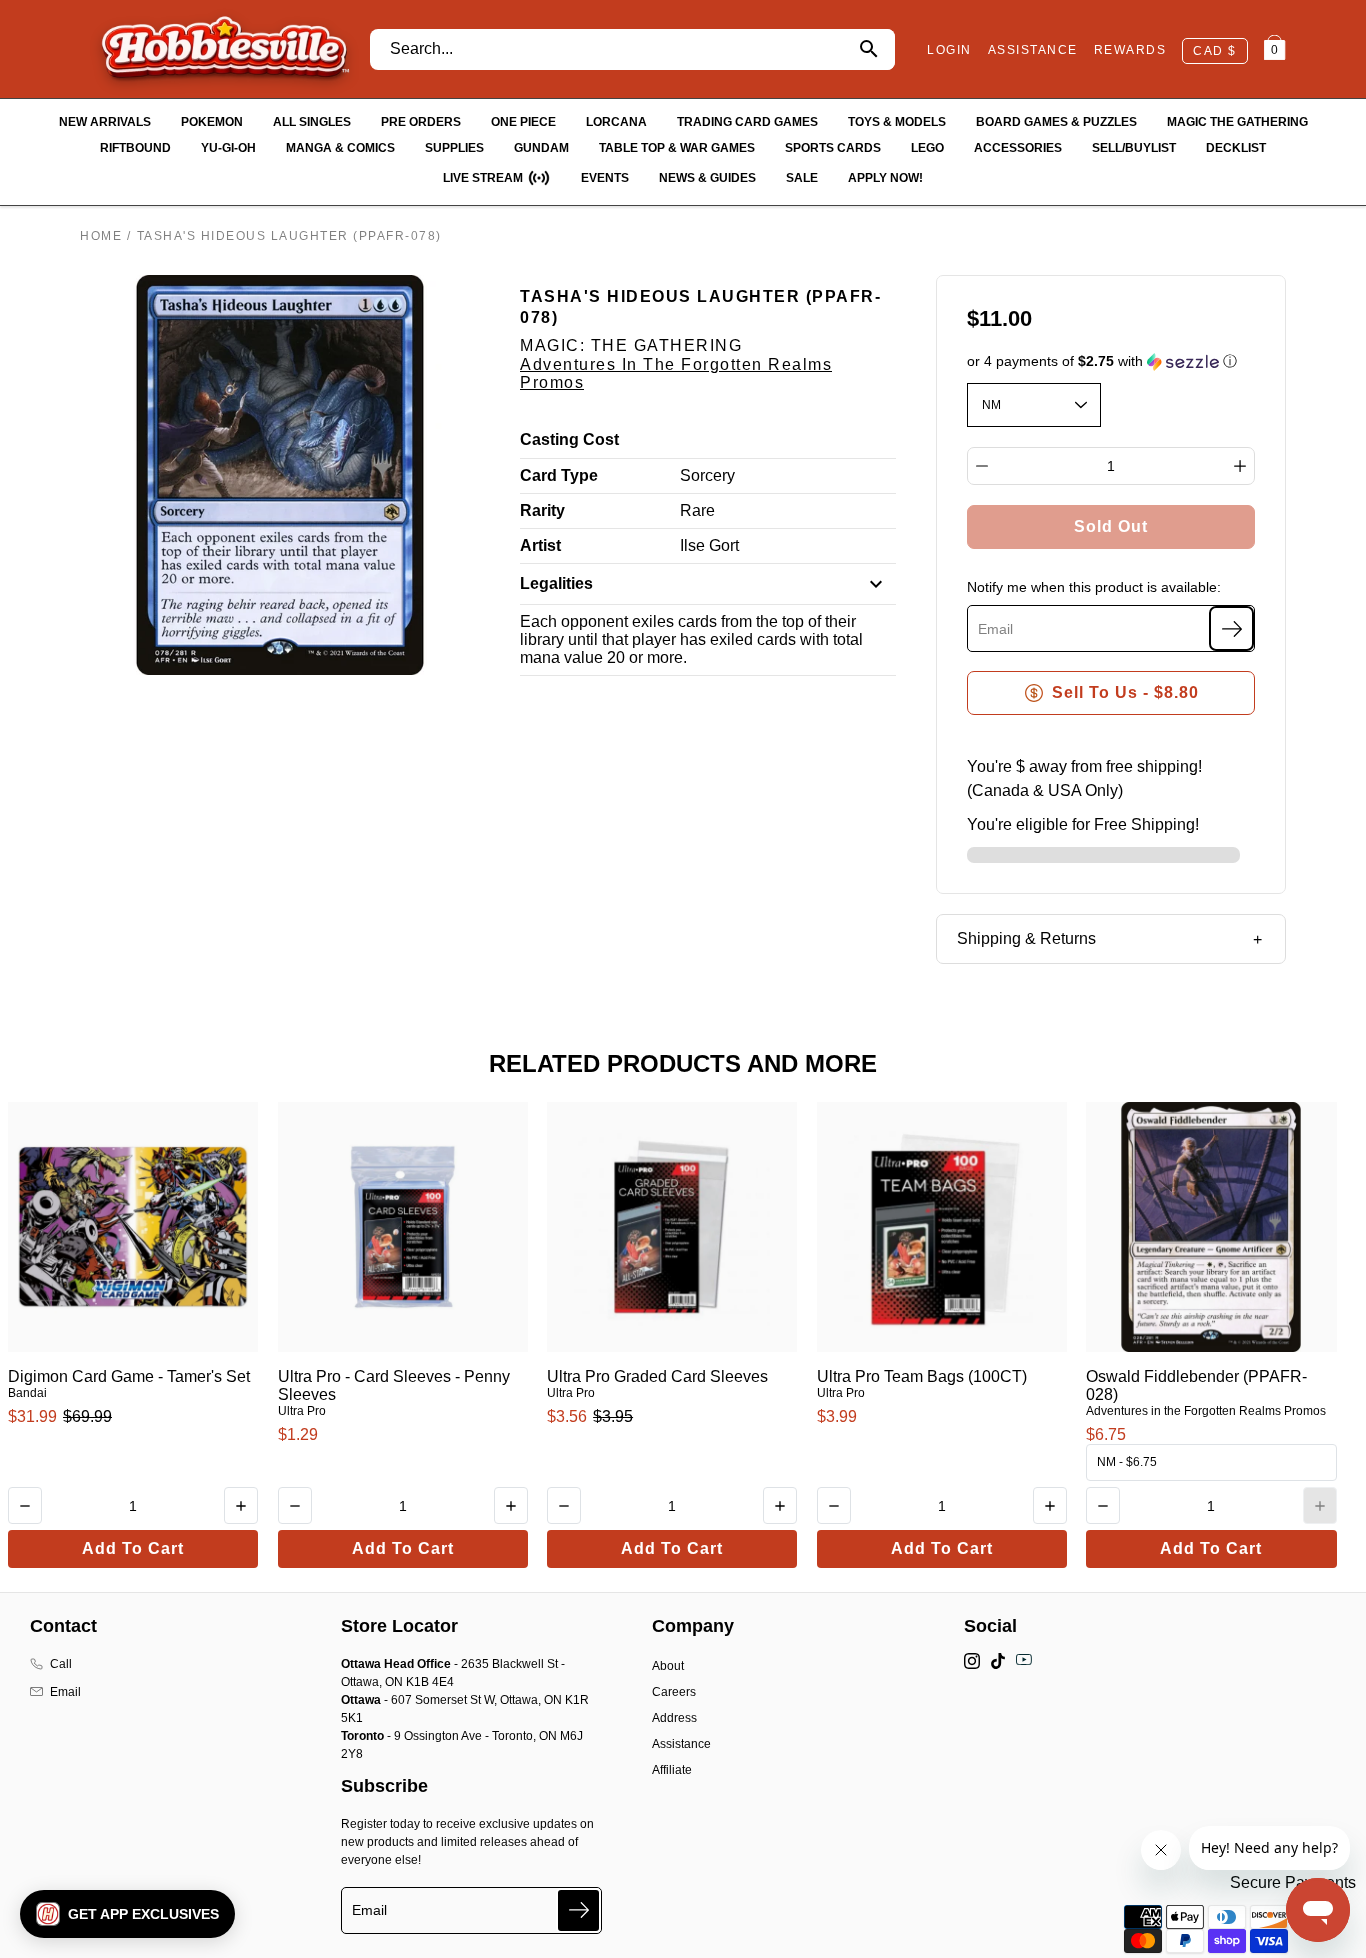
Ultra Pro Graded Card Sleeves (657, 1376)
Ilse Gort (709, 545)
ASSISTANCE (1033, 50)
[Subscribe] (1231, 628)
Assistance (681, 1744)
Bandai (27, 1393)
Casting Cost (569, 439)
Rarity (542, 510)
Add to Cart (133, 1548)
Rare (697, 510)
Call (61, 1664)
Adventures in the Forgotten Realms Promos (1206, 1411)
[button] (1111, 361)
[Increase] (1240, 466)
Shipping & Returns (1026, 938)
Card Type (559, 475)
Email (65, 1692)
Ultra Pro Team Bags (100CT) (922, 1376)
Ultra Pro (302, 1411)
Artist (540, 545)
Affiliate (672, 1770)
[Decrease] (982, 466)
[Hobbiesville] (224, 49)
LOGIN (949, 50)
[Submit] (578, 1910)
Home (101, 236)
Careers (674, 1692)
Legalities (556, 583)
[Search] (868, 49)
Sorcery (707, 475)
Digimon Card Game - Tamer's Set (129, 1376)
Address (674, 1718)
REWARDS (1130, 50)
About (668, 1666)
